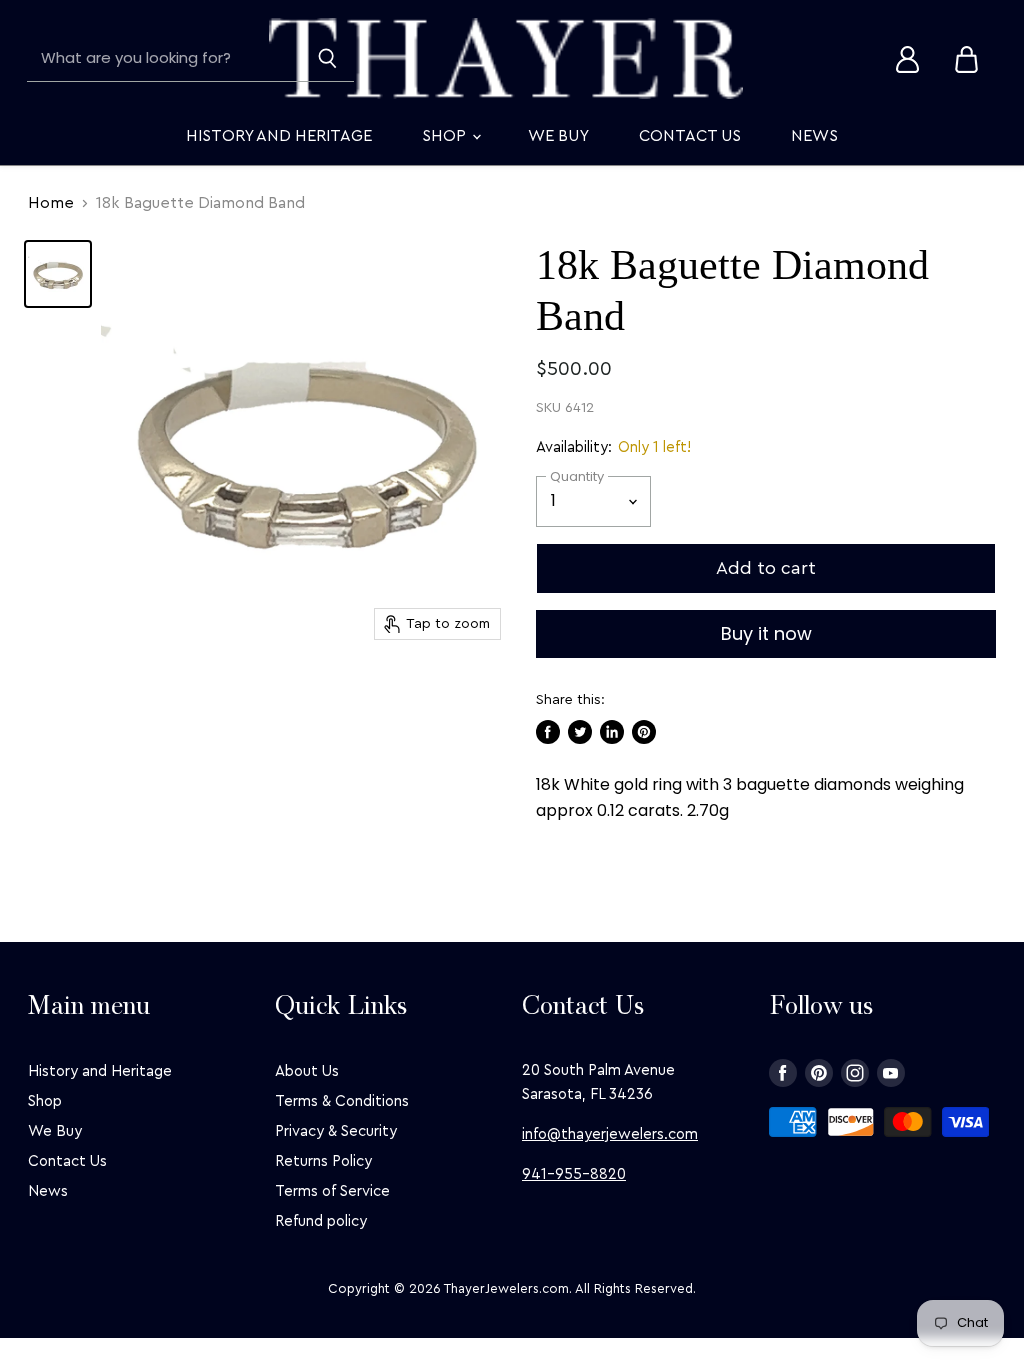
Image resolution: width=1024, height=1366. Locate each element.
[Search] (327, 59)
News (814, 136)
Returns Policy (323, 1161)
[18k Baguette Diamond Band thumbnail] (58, 274)
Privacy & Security (336, 1131)
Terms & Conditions (342, 1101)
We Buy (558, 136)
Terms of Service (332, 1191)
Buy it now (766, 633)
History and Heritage (279, 136)
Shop (446, 136)
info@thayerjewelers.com (610, 1134)
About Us (307, 1071)
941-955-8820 (574, 1174)
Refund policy (321, 1221)
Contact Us (690, 136)
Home (51, 203)
